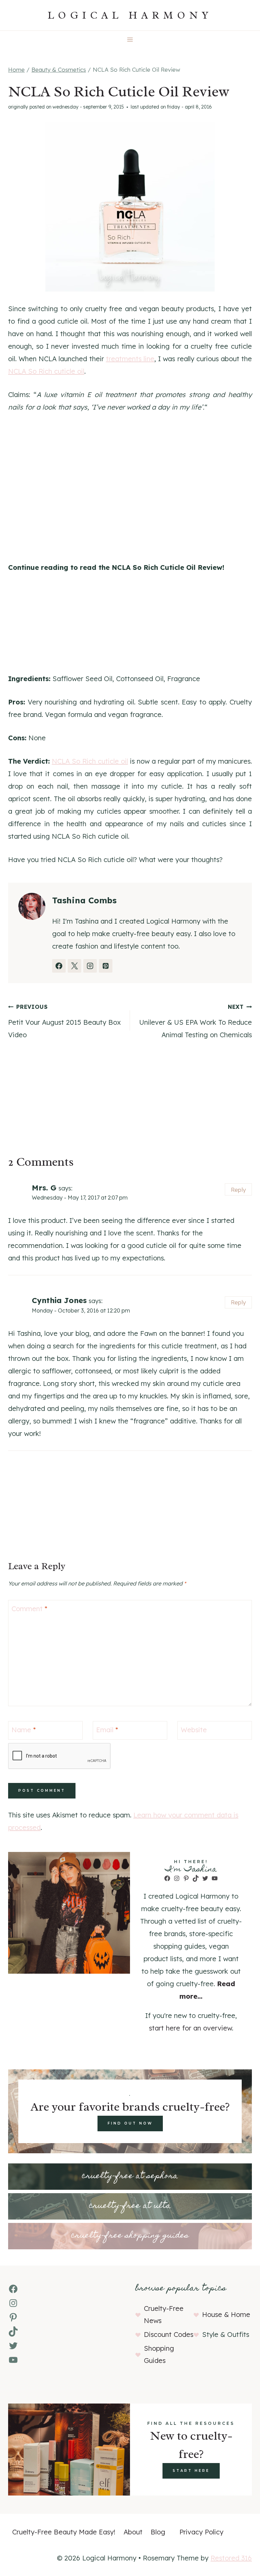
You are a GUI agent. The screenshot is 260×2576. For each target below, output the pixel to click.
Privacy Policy (201, 2532)
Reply (238, 1190)
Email (107, 1730)
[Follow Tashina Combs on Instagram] (90, 966)
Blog (158, 2532)
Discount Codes (169, 2334)
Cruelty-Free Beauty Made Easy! (64, 2532)
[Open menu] (130, 39)
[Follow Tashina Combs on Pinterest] (106, 966)
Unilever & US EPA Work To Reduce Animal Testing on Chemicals (196, 1021)
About (133, 2532)
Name (24, 1730)
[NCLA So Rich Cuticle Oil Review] (130, 207)
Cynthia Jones (59, 1300)
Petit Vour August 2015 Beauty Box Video (64, 1021)
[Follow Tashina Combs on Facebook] (59, 966)
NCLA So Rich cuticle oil (46, 371)
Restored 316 (231, 2558)
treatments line (130, 359)
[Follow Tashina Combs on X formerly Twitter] (74, 966)
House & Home (226, 2314)
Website (194, 1730)
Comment (29, 1609)
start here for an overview (190, 2028)
